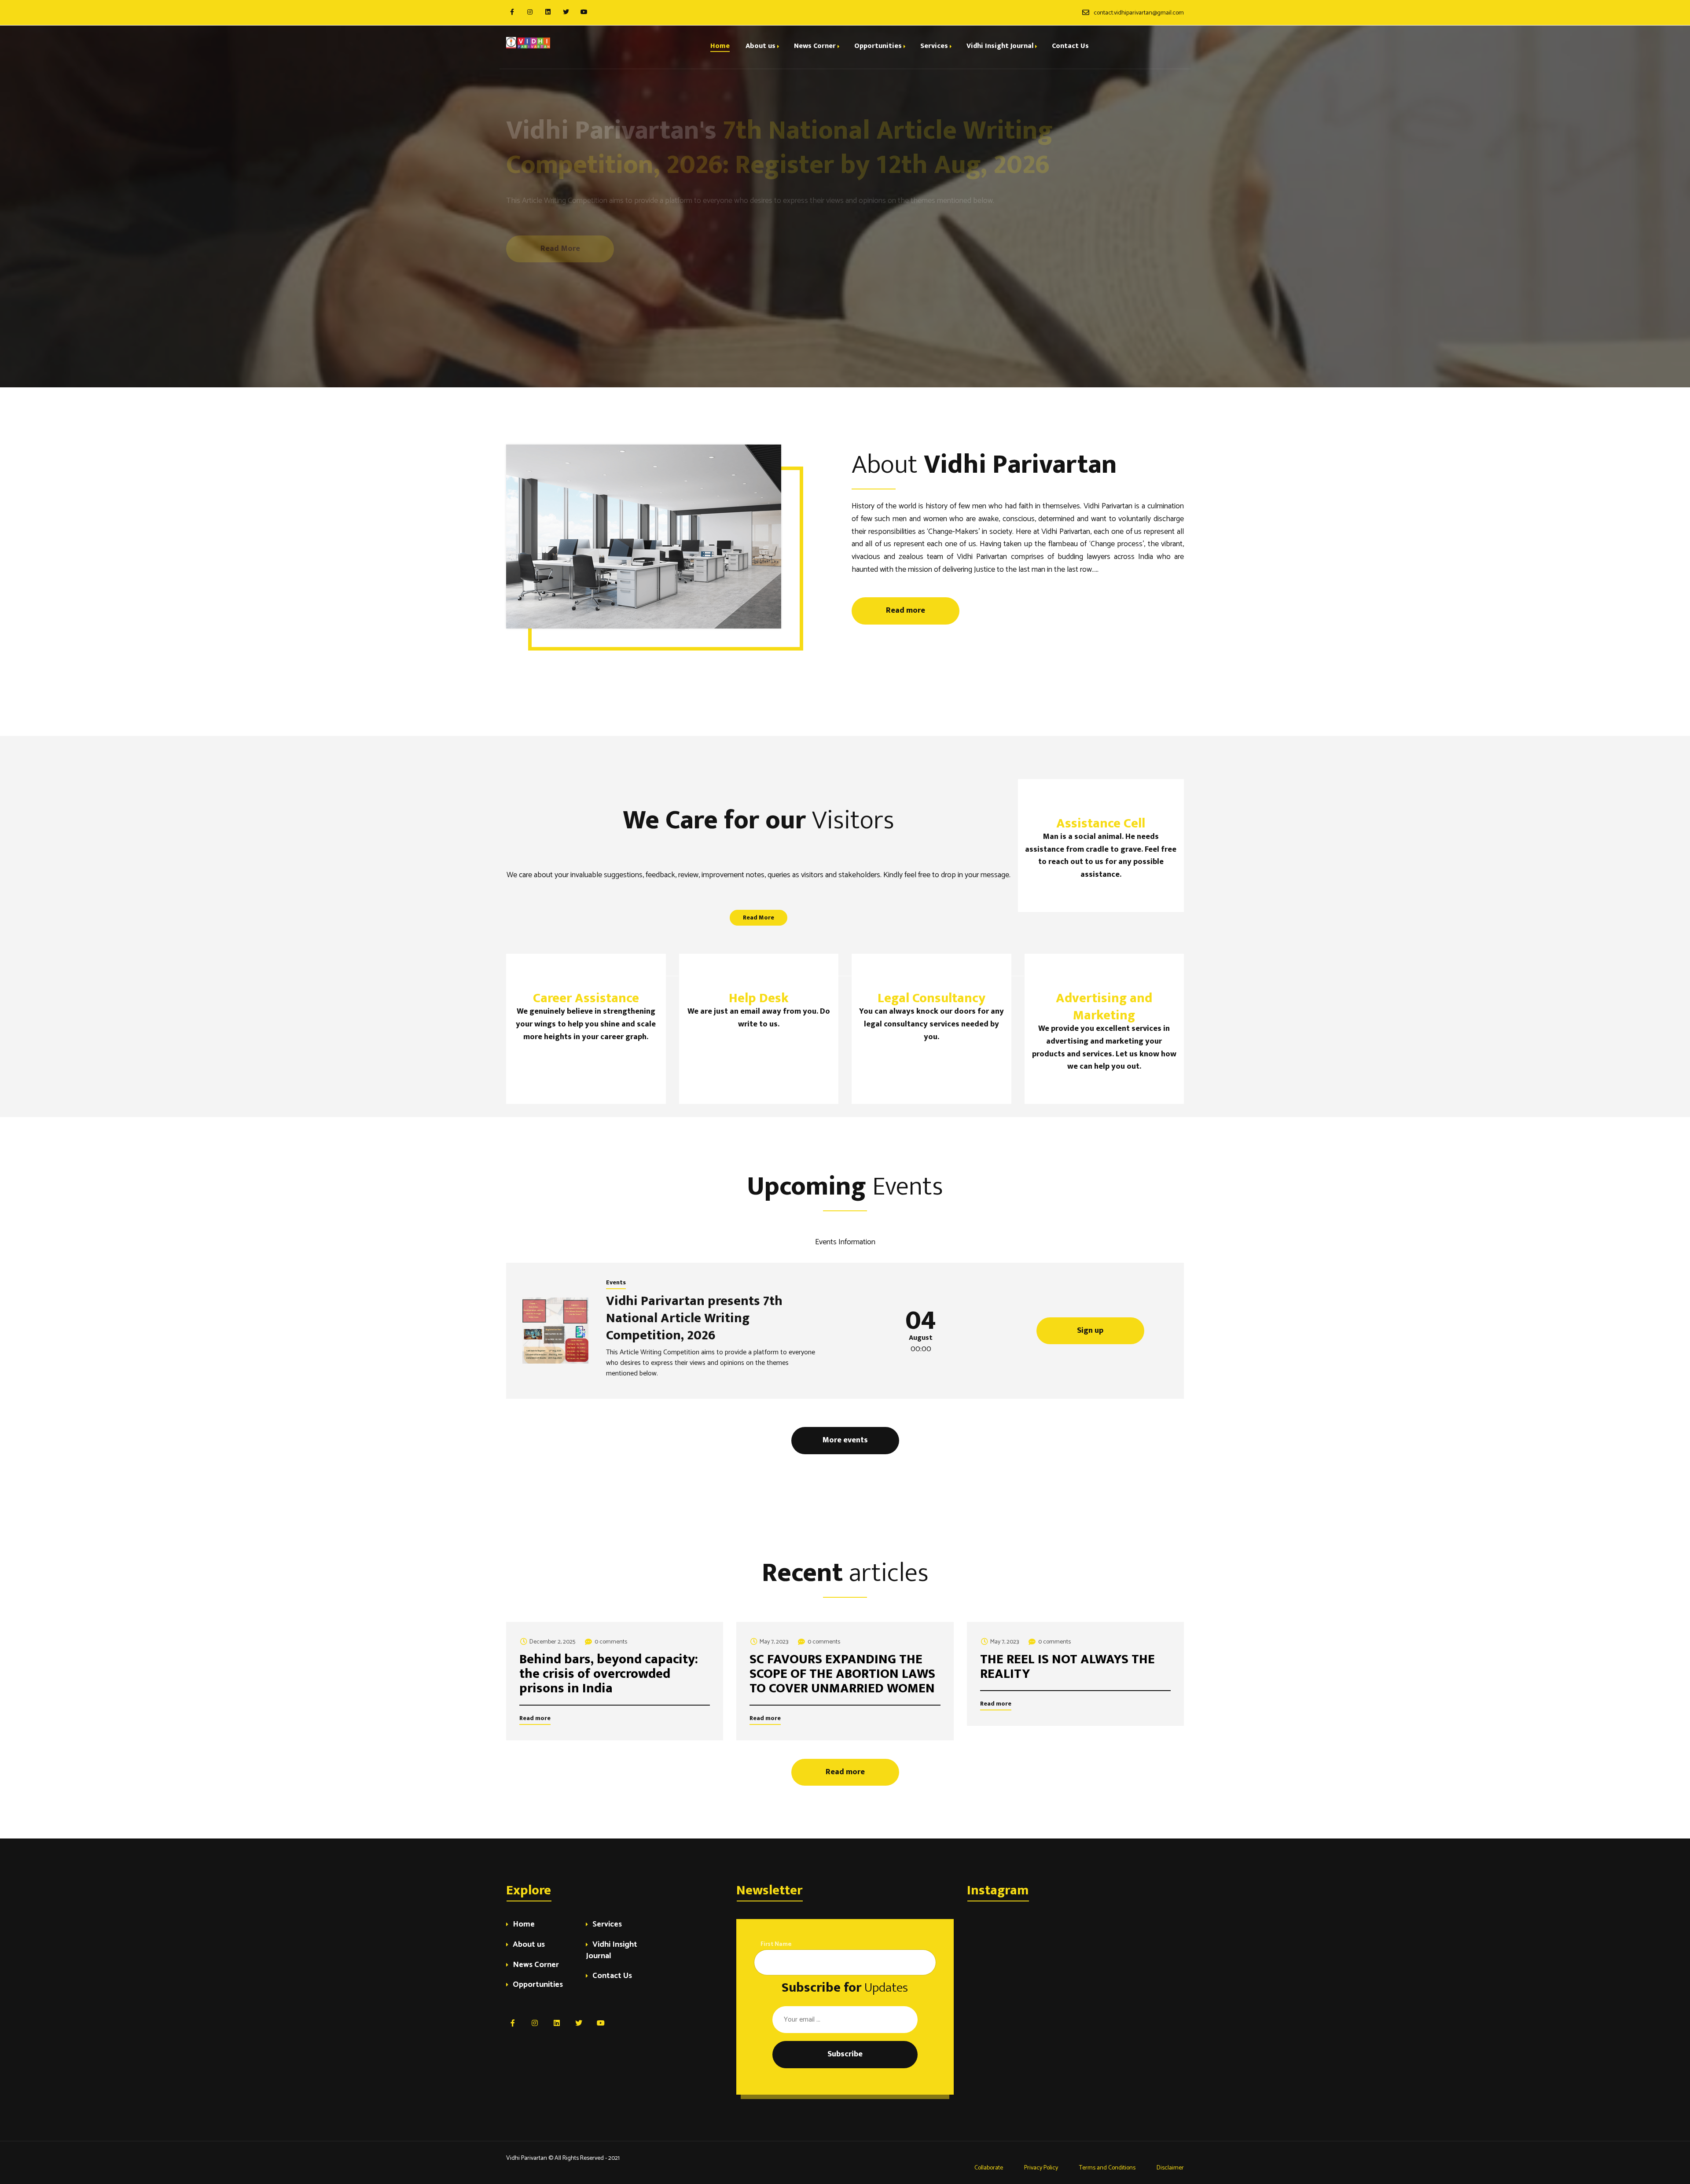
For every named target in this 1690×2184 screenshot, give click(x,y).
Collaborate (988, 2168)
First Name (776, 1944)
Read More (560, 249)
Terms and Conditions (1107, 2168)
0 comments (611, 1642)
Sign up (1090, 1331)
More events (845, 1440)
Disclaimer (1170, 2168)
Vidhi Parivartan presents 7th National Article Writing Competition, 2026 (694, 1318)
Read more (560, 227)
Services (607, 1925)
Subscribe (845, 2054)
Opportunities (538, 1985)
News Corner (536, 1965)
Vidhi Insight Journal (612, 1951)
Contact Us (612, 1976)
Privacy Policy (1041, 2168)
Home (524, 1925)
